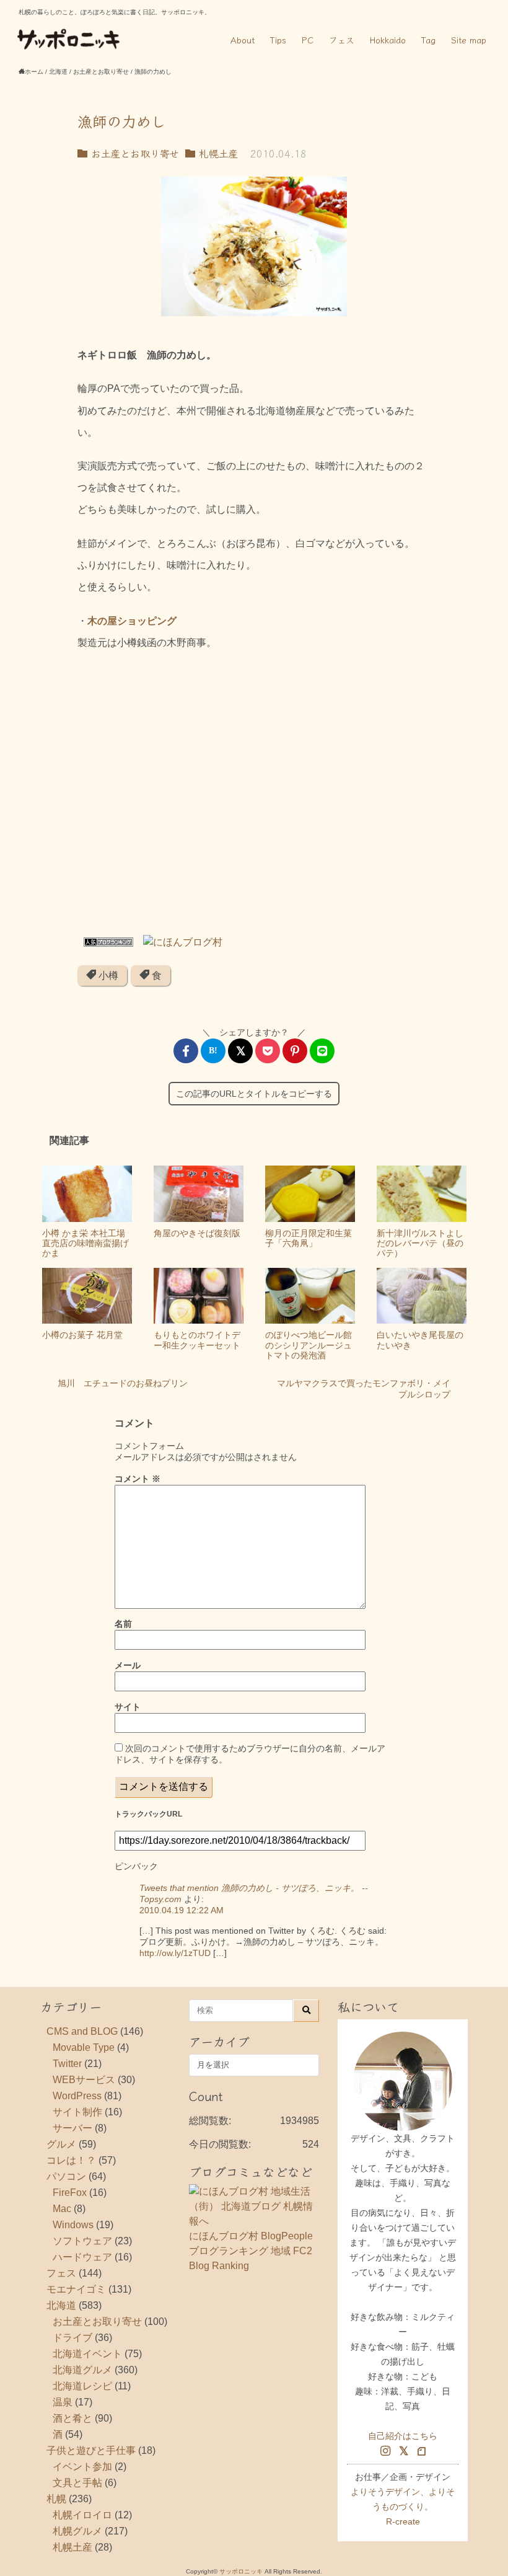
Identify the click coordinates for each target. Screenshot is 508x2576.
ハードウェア (82, 2257)
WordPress (77, 2096)
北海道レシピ (82, 2386)
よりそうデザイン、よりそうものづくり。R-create (403, 2507)
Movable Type (84, 2047)
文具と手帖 (77, 2483)
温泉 (63, 2402)
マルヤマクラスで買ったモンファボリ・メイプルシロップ (364, 1389)
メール (128, 1665)
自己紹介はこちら (403, 2436)
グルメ (61, 2144)
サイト (128, 1707)
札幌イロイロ (82, 2515)
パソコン (66, 2176)
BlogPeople (287, 2236)
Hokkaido (388, 40)
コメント (138, 1479)
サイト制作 (77, 2112)
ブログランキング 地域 (240, 2251)
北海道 (61, 2305)
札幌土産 (217, 153)
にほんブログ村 (224, 2236)
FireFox (70, 2193)
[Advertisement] (254, 797)
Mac (62, 2209)
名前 (123, 1624)
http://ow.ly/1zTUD (175, 1953)
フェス (342, 40)
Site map (469, 40)
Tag (428, 40)
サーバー (72, 2128)
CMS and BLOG (82, 2031)
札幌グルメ (77, 2531)
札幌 (56, 2499)
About (243, 40)
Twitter (67, 2064)
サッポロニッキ (241, 2571)
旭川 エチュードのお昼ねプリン (123, 1383)
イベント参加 (82, 2467)
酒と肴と (72, 2418)
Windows (73, 2225)
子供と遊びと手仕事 (91, 2450)
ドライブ (72, 2338)
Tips (278, 40)
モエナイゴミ (76, 2289)
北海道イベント (87, 2354)
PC (308, 40)
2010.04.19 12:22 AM (182, 1910)
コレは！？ (71, 2160)
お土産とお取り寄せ (133, 153)
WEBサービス (84, 2080)
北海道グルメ (82, 2370)
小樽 (107, 976)
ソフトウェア (82, 2241)
